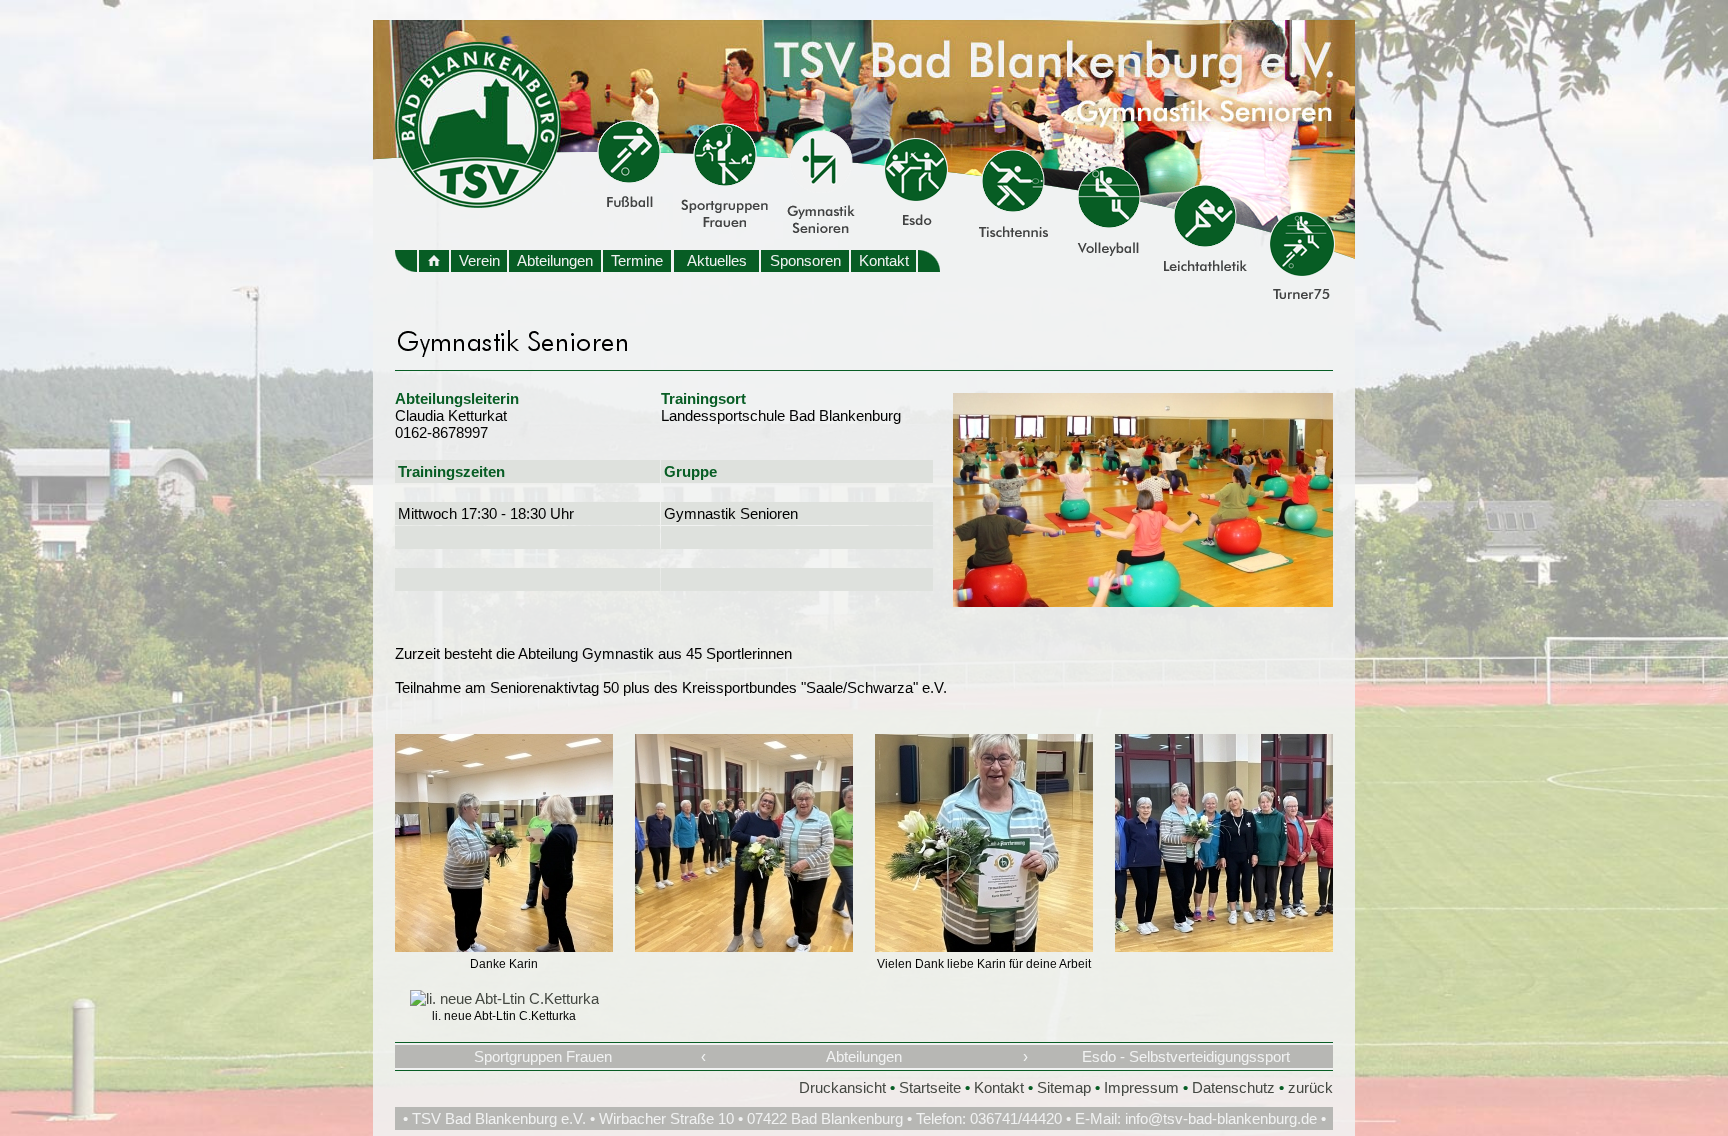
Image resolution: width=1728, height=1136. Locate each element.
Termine (637, 260)
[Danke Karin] (504, 946)
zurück (1310, 1087)
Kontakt (884, 260)
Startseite (930, 1087)
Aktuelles (717, 260)
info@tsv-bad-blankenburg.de (1221, 1118)
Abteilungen (555, 260)
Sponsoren (805, 260)
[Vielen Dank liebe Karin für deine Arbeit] (984, 946)
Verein (479, 260)
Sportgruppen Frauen (543, 1056)
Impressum (1141, 1087)
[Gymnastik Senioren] (1143, 601)
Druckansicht (842, 1087)
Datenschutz (1233, 1087)
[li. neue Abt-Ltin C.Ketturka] (504, 998)
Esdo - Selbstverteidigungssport (1186, 1056)
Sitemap (1064, 1087)
